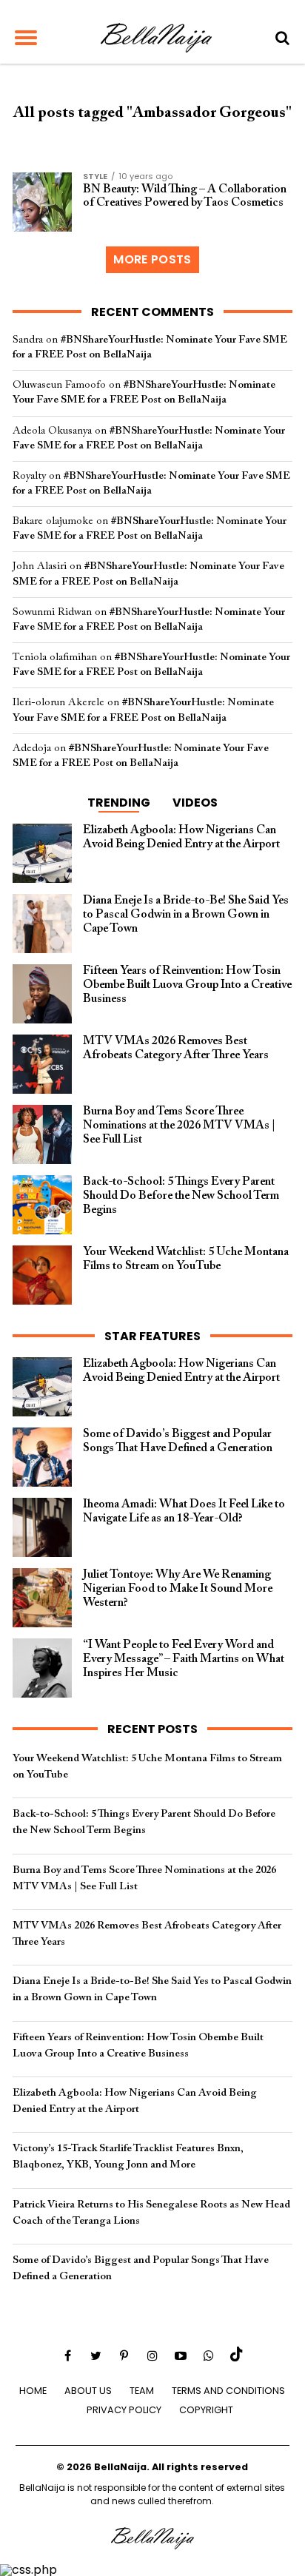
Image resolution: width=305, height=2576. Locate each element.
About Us (88, 2391)
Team (142, 2391)
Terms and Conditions (228, 2391)
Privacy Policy (124, 2410)
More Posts (152, 259)
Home (33, 2391)
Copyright (206, 2410)
